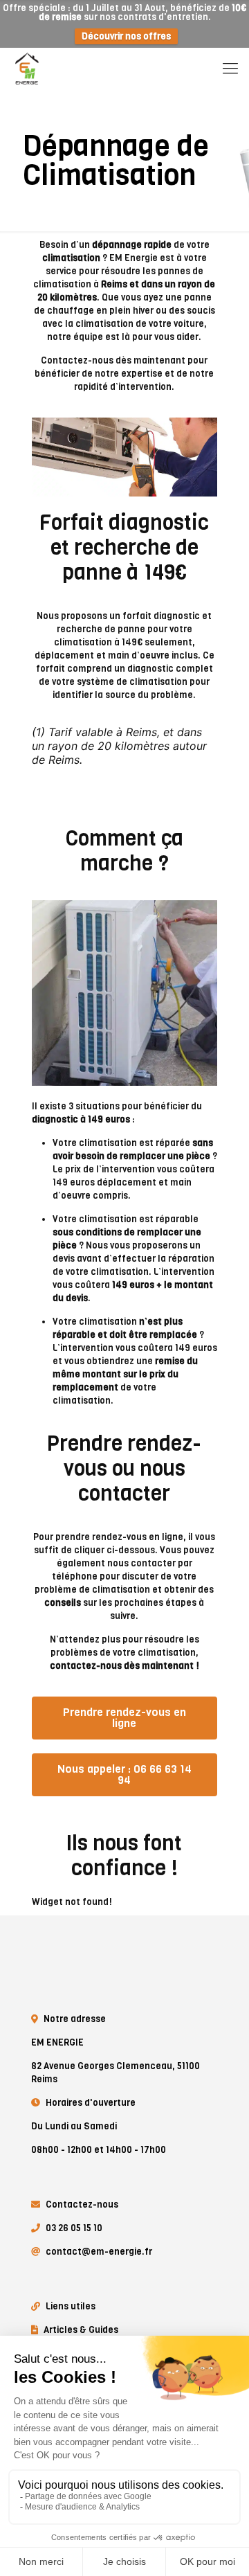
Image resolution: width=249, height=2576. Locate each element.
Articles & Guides (81, 2330)
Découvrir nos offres (126, 36)
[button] (124, 1718)
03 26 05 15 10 (74, 2228)
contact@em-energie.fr (99, 2252)
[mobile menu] (230, 69)
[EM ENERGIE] (28, 69)
